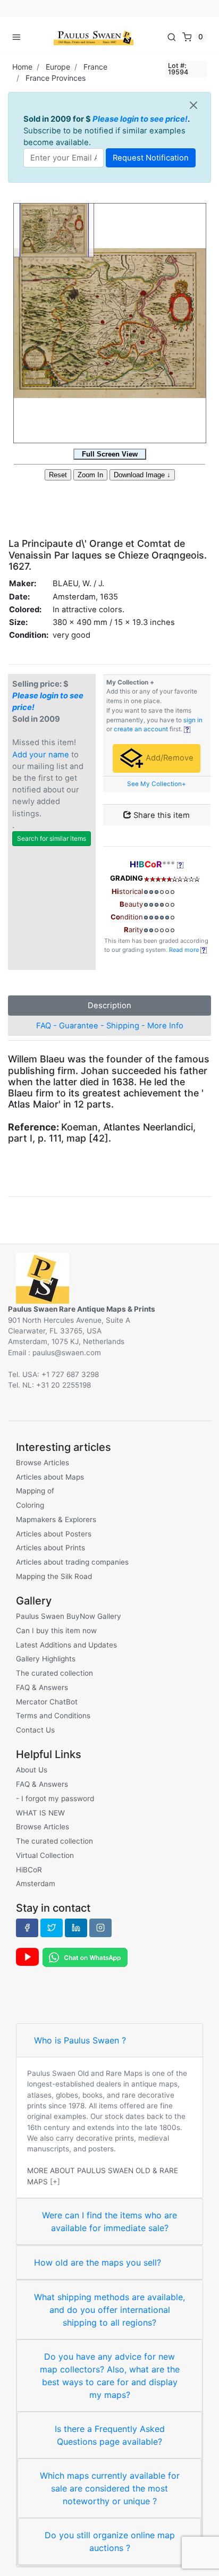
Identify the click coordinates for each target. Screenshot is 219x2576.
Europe (58, 67)
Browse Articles (43, 1463)
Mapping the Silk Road (54, 1576)
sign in (193, 720)
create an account (141, 729)
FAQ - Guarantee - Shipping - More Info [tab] (110, 1026)
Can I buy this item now (56, 1631)
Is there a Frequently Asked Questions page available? (110, 2435)
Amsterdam (36, 1884)
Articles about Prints (50, 1548)
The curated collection (54, 1673)
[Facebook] (27, 1928)
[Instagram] (100, 1928)
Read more (185, 950)
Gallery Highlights (46, 1659)
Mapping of (35, 1491)
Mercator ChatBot (47, 1702)
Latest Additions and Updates (66, 1645)
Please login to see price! (140, 119)
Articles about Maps (50, 1477)
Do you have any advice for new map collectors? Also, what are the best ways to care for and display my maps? (110, 2376)
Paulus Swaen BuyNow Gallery (69, 1616)
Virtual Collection (45, 1855)
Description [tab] (109, 1006)
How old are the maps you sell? (98, 2262)
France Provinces (56, 78)
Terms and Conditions (53, 1716)
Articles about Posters (54, 1534)
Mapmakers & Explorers (56, 1519)
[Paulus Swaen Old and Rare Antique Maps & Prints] (94, 37)
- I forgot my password (55, 1798)
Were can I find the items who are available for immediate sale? (109, 2222)
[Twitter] (52, 1928)
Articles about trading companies (72, 1562)
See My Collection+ (157, 784)
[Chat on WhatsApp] (85, 1957)
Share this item (161, 815)
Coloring (30, 1505)
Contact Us (35, 1730)
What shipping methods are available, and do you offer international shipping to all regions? (109, 2310)
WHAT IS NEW (40, 1813)
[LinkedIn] (76, 1928)
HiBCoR (29, 1870)
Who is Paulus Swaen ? (80, 2040)
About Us (32, 1770)
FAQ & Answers (42, 1687)
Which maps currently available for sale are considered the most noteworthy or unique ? (110, 2488)
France (95, 67)
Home (22, 67)
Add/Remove (169, 758)
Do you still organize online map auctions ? (110, 2541)
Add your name (41, 755)
